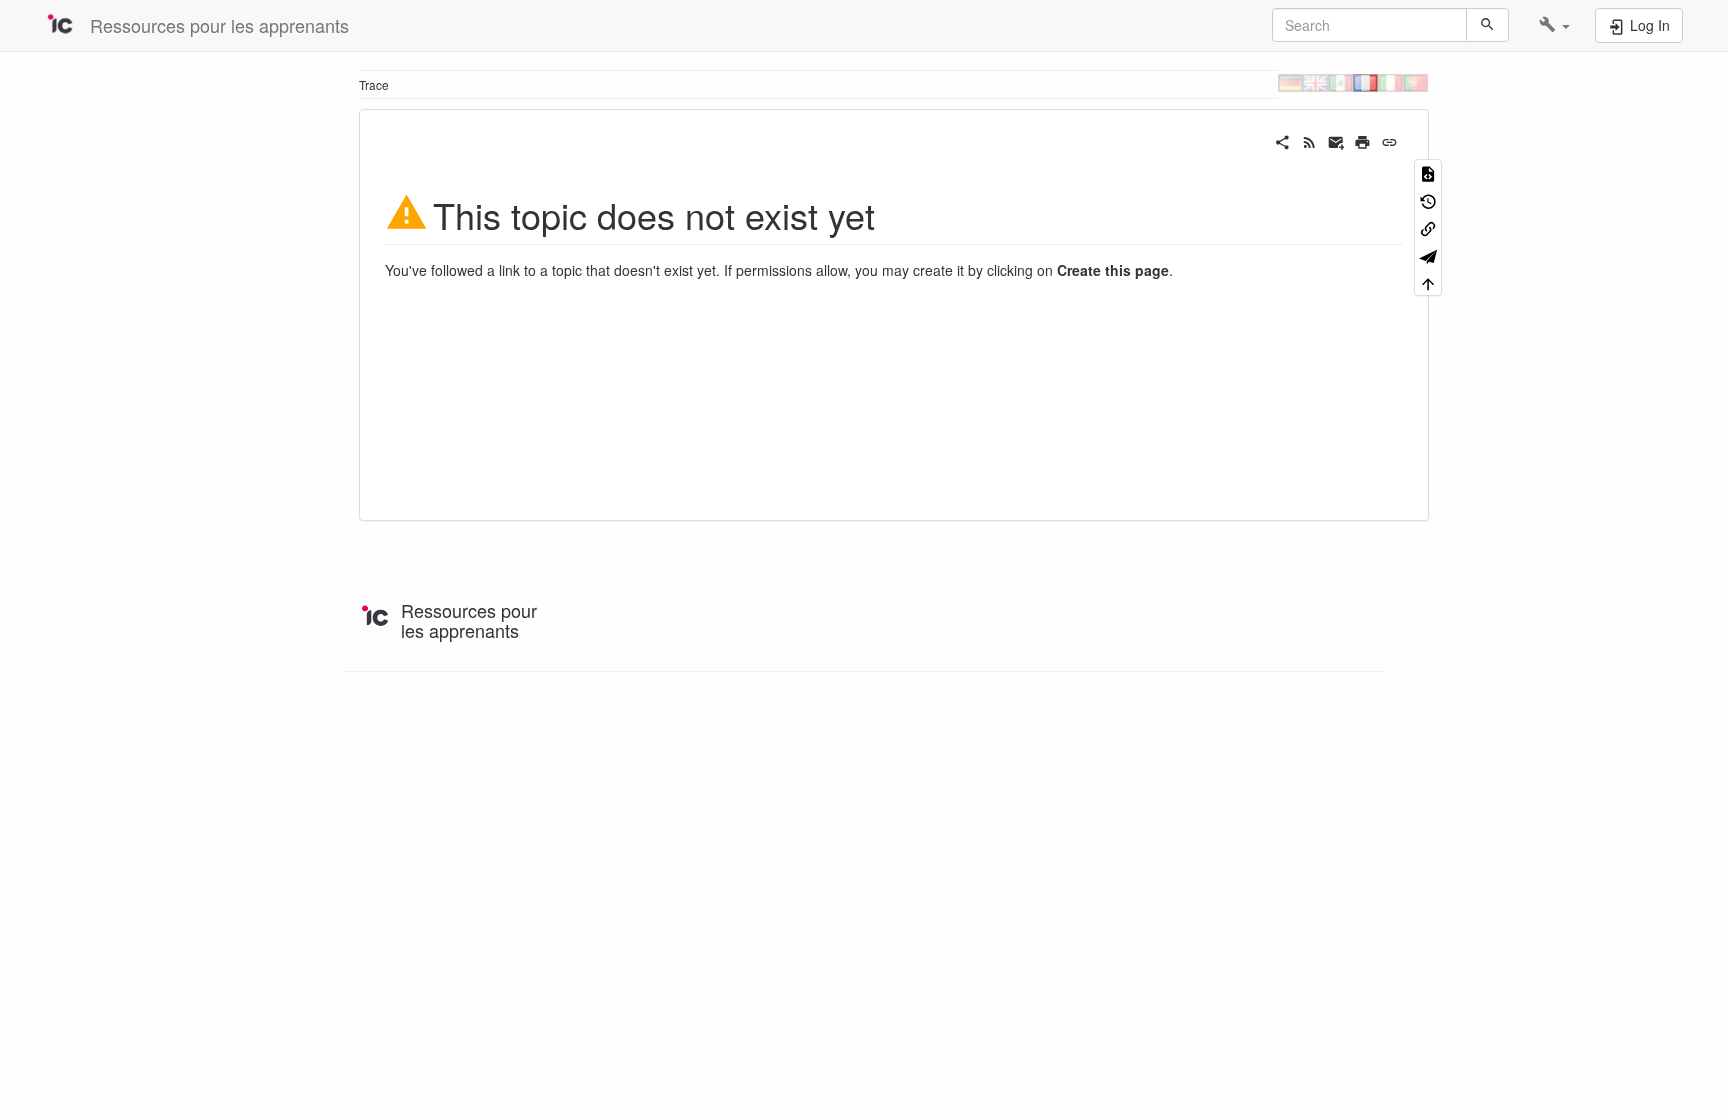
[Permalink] (1389, 140)
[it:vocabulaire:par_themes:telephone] (1390, 82)
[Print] (1362, 140)
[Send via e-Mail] (1336, 140)
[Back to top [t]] (1428, 282)
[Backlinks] (1428, 227)
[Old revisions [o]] (1428, 199)
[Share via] (1282, 140)
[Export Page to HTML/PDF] (1428, 254)
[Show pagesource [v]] (1428, 172)
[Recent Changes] (1309, 140)
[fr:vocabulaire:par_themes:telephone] (1365, 82)
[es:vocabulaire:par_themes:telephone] (1340, 82)
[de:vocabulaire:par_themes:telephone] (1290, 82)
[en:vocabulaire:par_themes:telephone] (1315, 82)
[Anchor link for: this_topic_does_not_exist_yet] (893, 213)
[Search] (1487, 25)
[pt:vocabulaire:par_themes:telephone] (1415, 82)
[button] (1554, 25)
